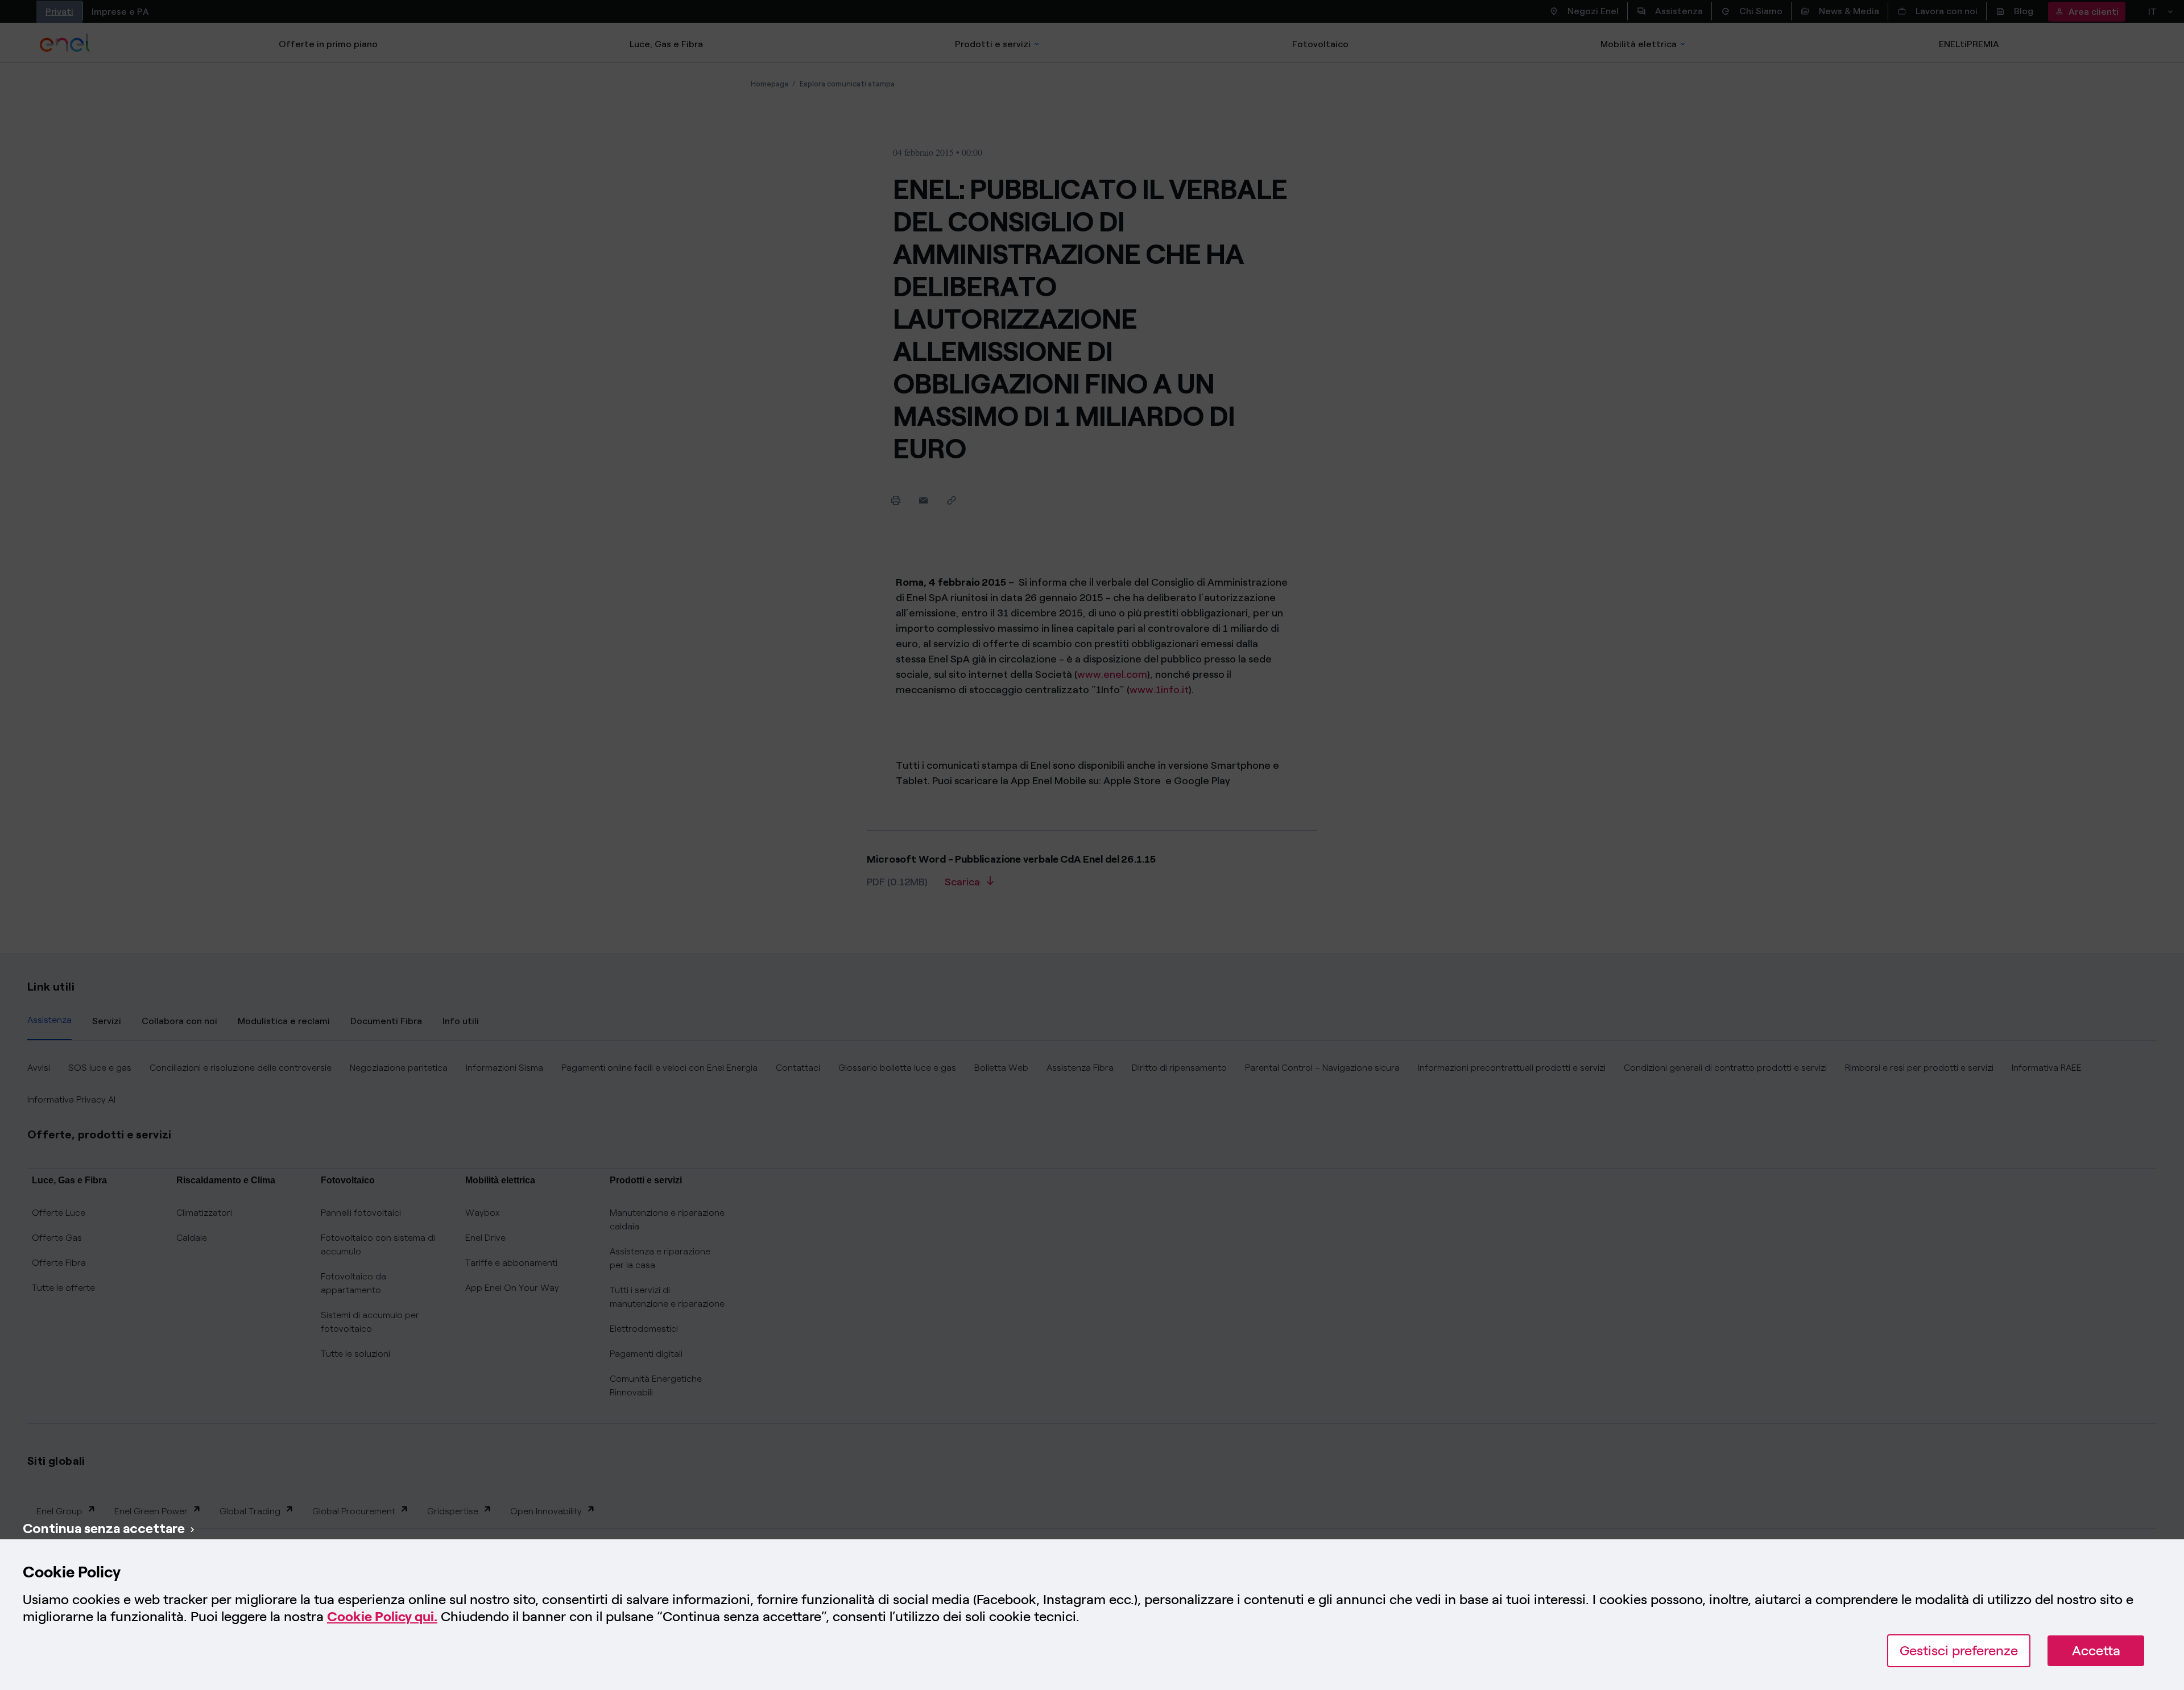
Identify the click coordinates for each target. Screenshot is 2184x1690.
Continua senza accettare (104, 1528)
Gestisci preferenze (1959, 1650)
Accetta (2096, 1650)
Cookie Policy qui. (382, 1616)
